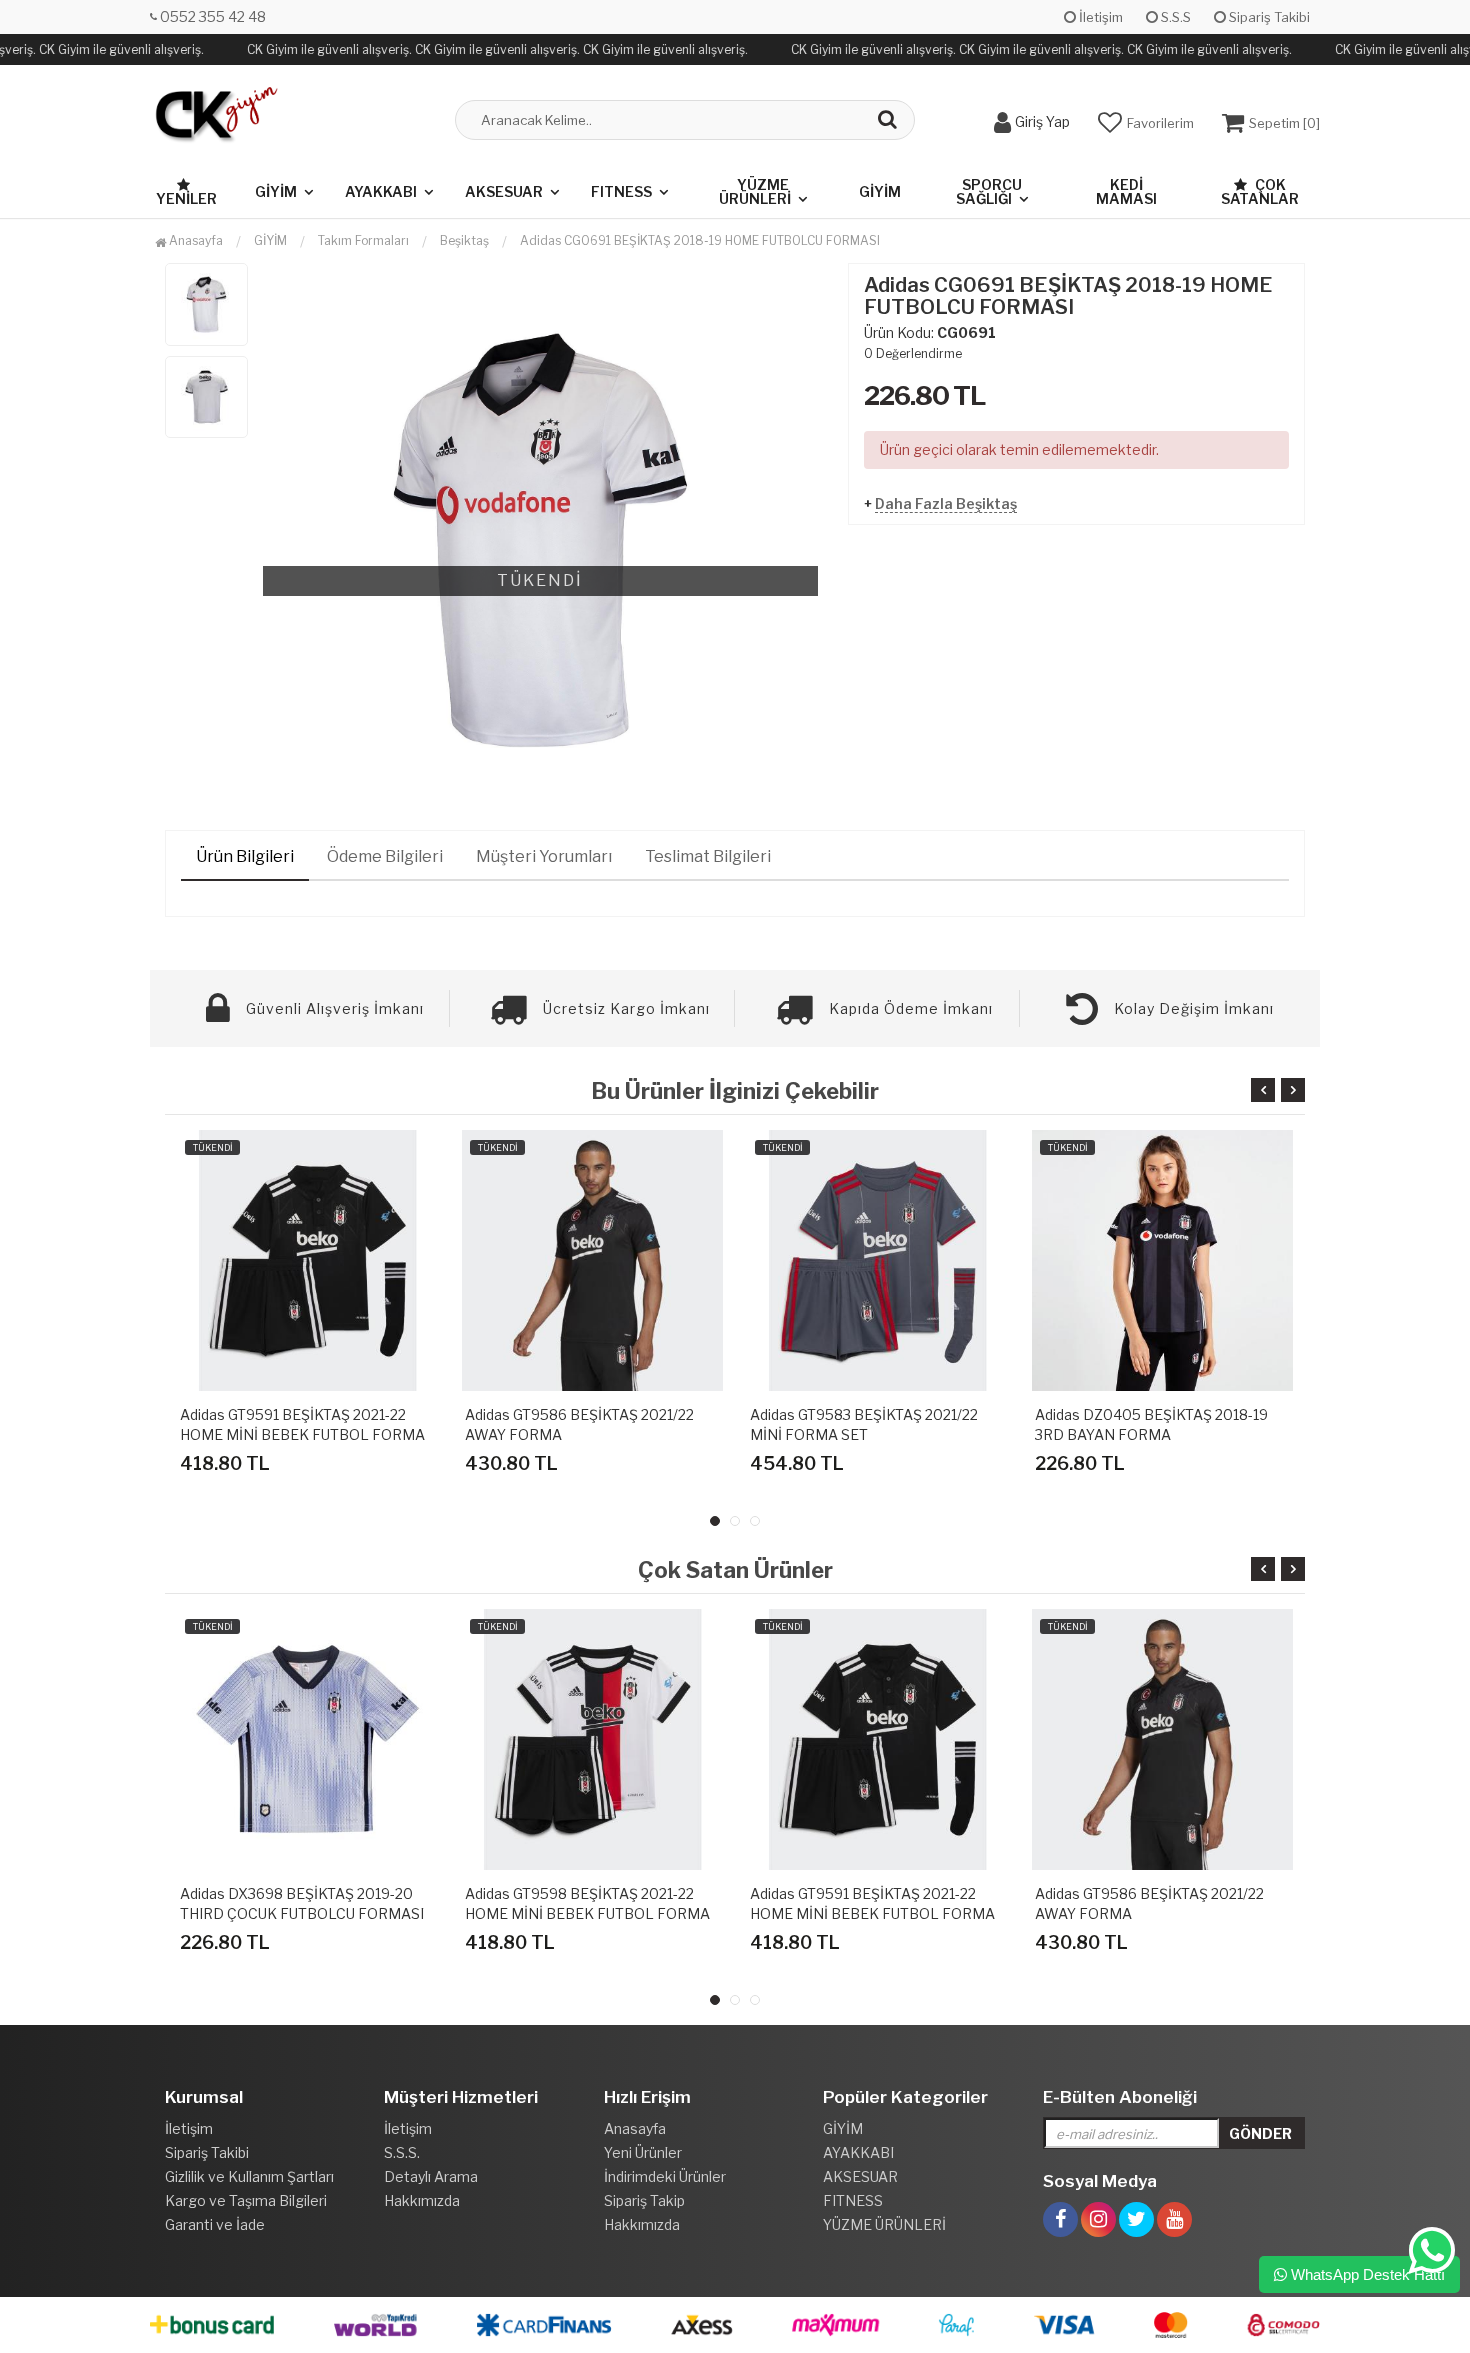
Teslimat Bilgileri (708, 856)
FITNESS (621, 191)
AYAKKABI (381, 191)
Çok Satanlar (1260, 191)
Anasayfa (194, 240)
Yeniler (186, 198)
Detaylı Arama (431, 2176)
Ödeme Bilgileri (385, 856)
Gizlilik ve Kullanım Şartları (249, 2176)
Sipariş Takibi (1268, 17)
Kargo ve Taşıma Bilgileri (246, 2200)
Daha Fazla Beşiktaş (946, 503)
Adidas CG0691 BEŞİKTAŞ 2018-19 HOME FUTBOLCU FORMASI (700, 240)
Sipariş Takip (644, 2200)
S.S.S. (402, 2152)
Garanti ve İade (215, 2224)
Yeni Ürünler (643, 2152)
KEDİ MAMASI (1126, 191)
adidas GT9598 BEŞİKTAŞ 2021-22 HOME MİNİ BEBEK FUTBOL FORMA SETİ (587, 1913)
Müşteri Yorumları (544, 856)
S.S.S (1174, 17)
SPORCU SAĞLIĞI (989, 191)
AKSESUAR (504, 191)
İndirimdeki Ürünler (665, 2176)
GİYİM (276, 191)
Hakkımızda (422, 2200)
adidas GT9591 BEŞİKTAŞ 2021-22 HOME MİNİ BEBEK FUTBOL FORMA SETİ (302, 1434)
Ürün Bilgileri (245, 856)
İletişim (1099, 17)
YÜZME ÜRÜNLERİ (755, 191)
